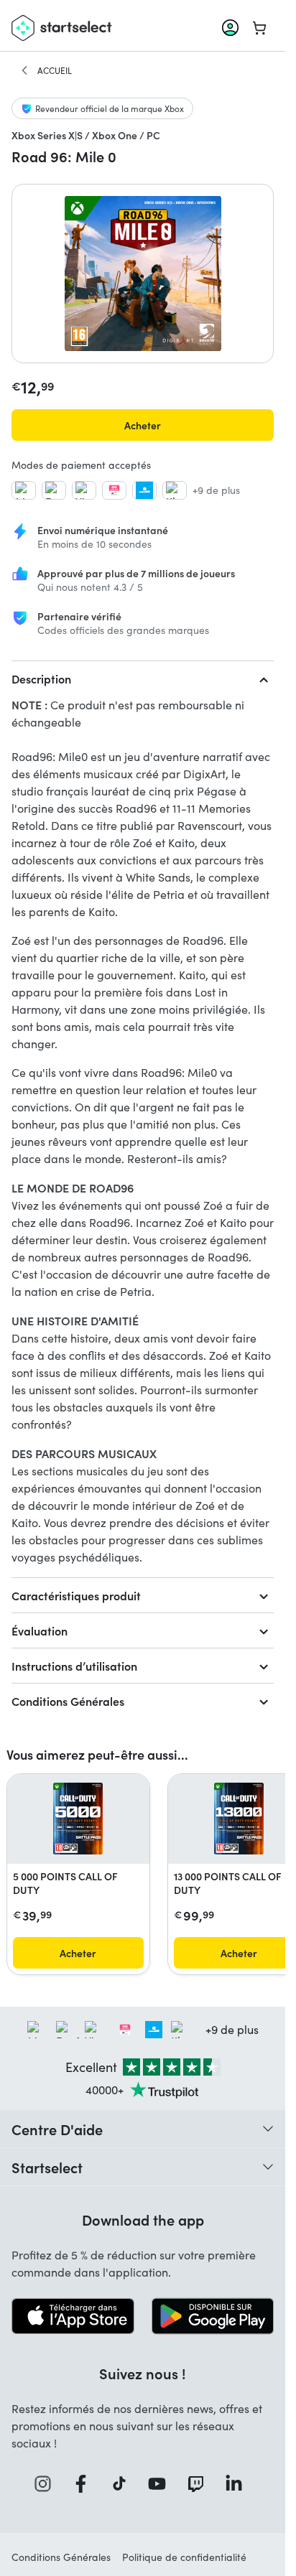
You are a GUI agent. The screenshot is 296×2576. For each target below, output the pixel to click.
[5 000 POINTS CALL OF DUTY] (78, 1819)
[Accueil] (24, 70)
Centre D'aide (57, 2129)
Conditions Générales (68, 1701)
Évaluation (40, 1630)
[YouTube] (162, 2484)
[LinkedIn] (239, 2484)
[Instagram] (47, 2484)
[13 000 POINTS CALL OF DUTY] (239, 1819)
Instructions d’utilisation (74, 1666)
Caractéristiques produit (76, 1595)
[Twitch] (200, 2484)
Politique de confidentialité (184, 2557)
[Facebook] (85, 2484)
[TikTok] (124, 2484)
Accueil (55, 70)
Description (41, 678)
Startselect (47, 2167)
